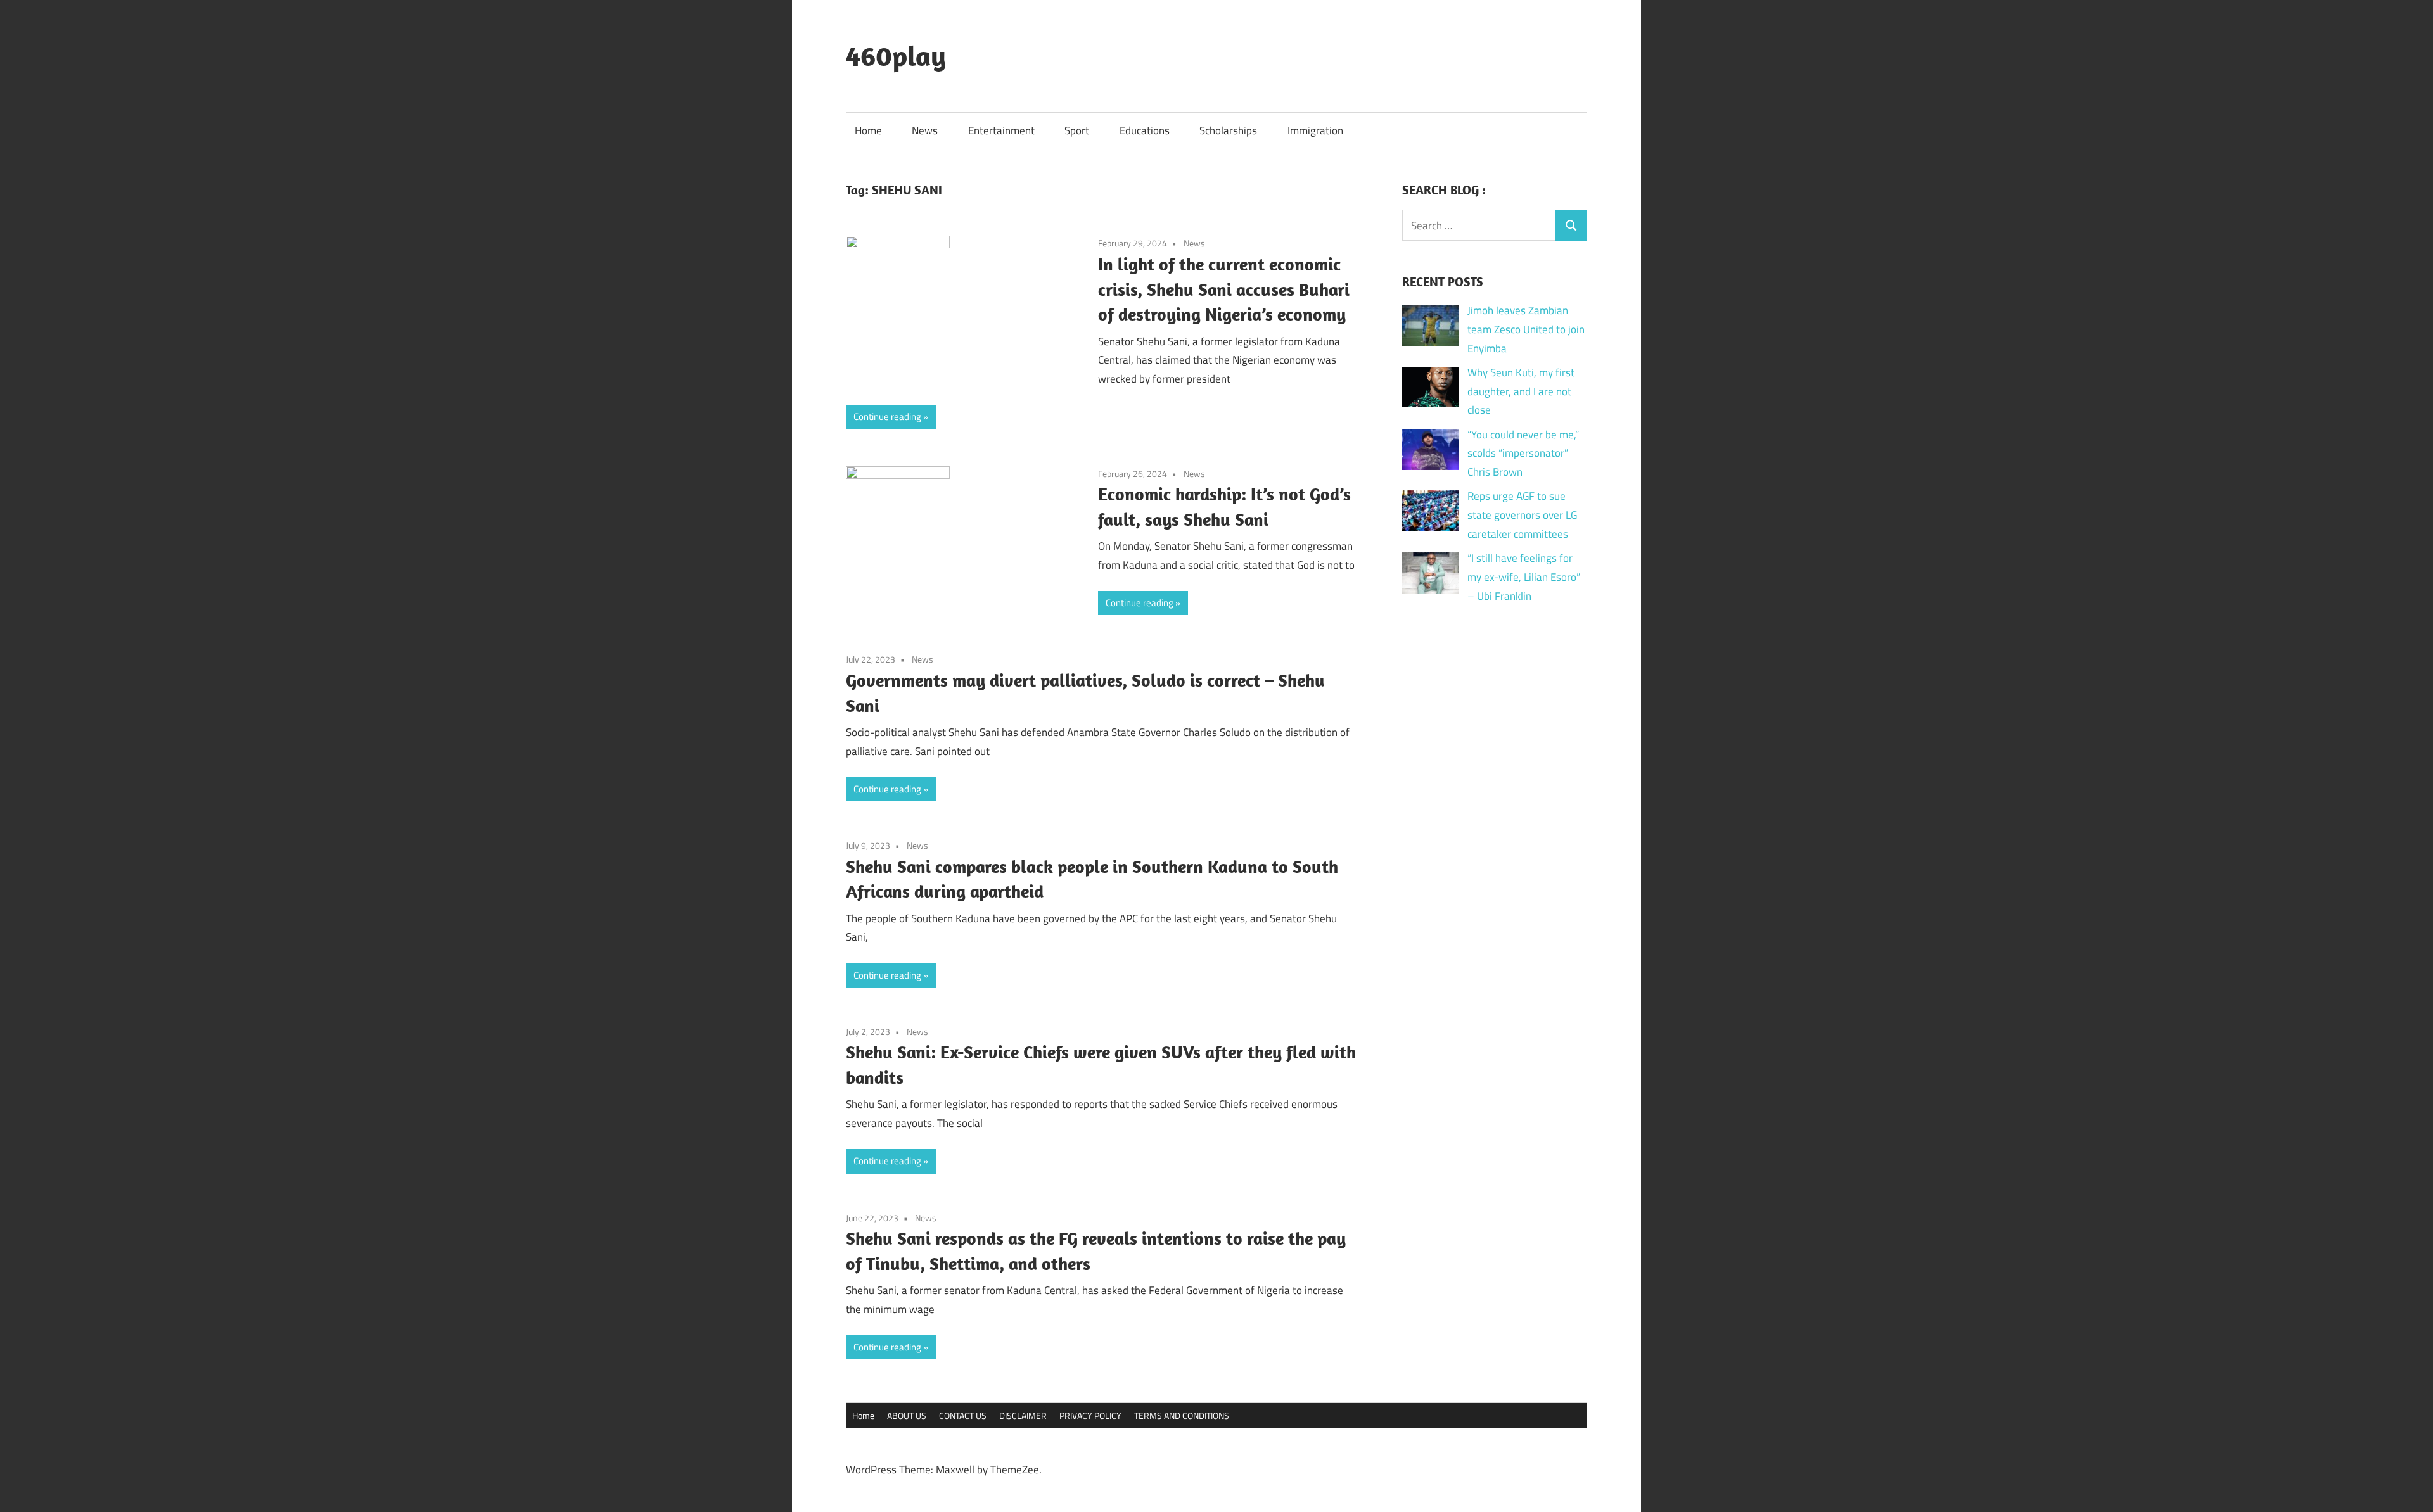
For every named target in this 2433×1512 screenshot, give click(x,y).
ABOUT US (907, 1415)
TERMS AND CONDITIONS (1182, 1415)
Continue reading (887, 416)
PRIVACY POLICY (1090, 1415)
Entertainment (1001, 130)
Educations (1145, 130)
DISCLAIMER (1023, 1415)
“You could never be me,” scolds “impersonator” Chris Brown (1523, 454)
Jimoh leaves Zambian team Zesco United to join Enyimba (1526, 329)
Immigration (1315, 130)
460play (896, 56)
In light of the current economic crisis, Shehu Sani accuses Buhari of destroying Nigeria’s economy (1224, 289)
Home (868, 130)
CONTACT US (963, 1415)
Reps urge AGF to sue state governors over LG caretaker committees (1522, 515)
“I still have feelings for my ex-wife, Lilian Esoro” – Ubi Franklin (1524, 577)
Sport (1077, 130)
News (925, 130)
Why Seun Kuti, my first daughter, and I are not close (1521, 391)
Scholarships (1228, 130)
